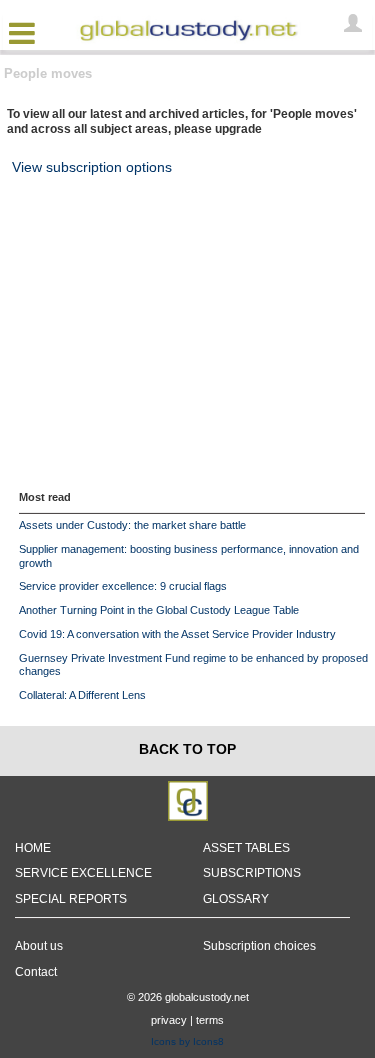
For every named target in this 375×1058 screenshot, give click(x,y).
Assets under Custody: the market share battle (132, 525)
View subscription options (92, 167)
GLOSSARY (236, 899)
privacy (169, 1020)
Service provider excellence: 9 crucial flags (123, 586)
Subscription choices (259, 946)
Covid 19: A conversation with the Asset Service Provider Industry (177, 634)
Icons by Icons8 (187, 1041)
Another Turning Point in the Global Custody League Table (159, 610)
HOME (33, 848)
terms (210, 1020)
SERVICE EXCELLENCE (83, 873)
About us (39, 946)
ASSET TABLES (246, 848)
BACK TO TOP (187, 749)
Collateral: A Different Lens (82, 695)
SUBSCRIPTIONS (252, 873)
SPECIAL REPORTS (71, 899)
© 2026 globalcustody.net (188, 997)
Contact (36, 972)
